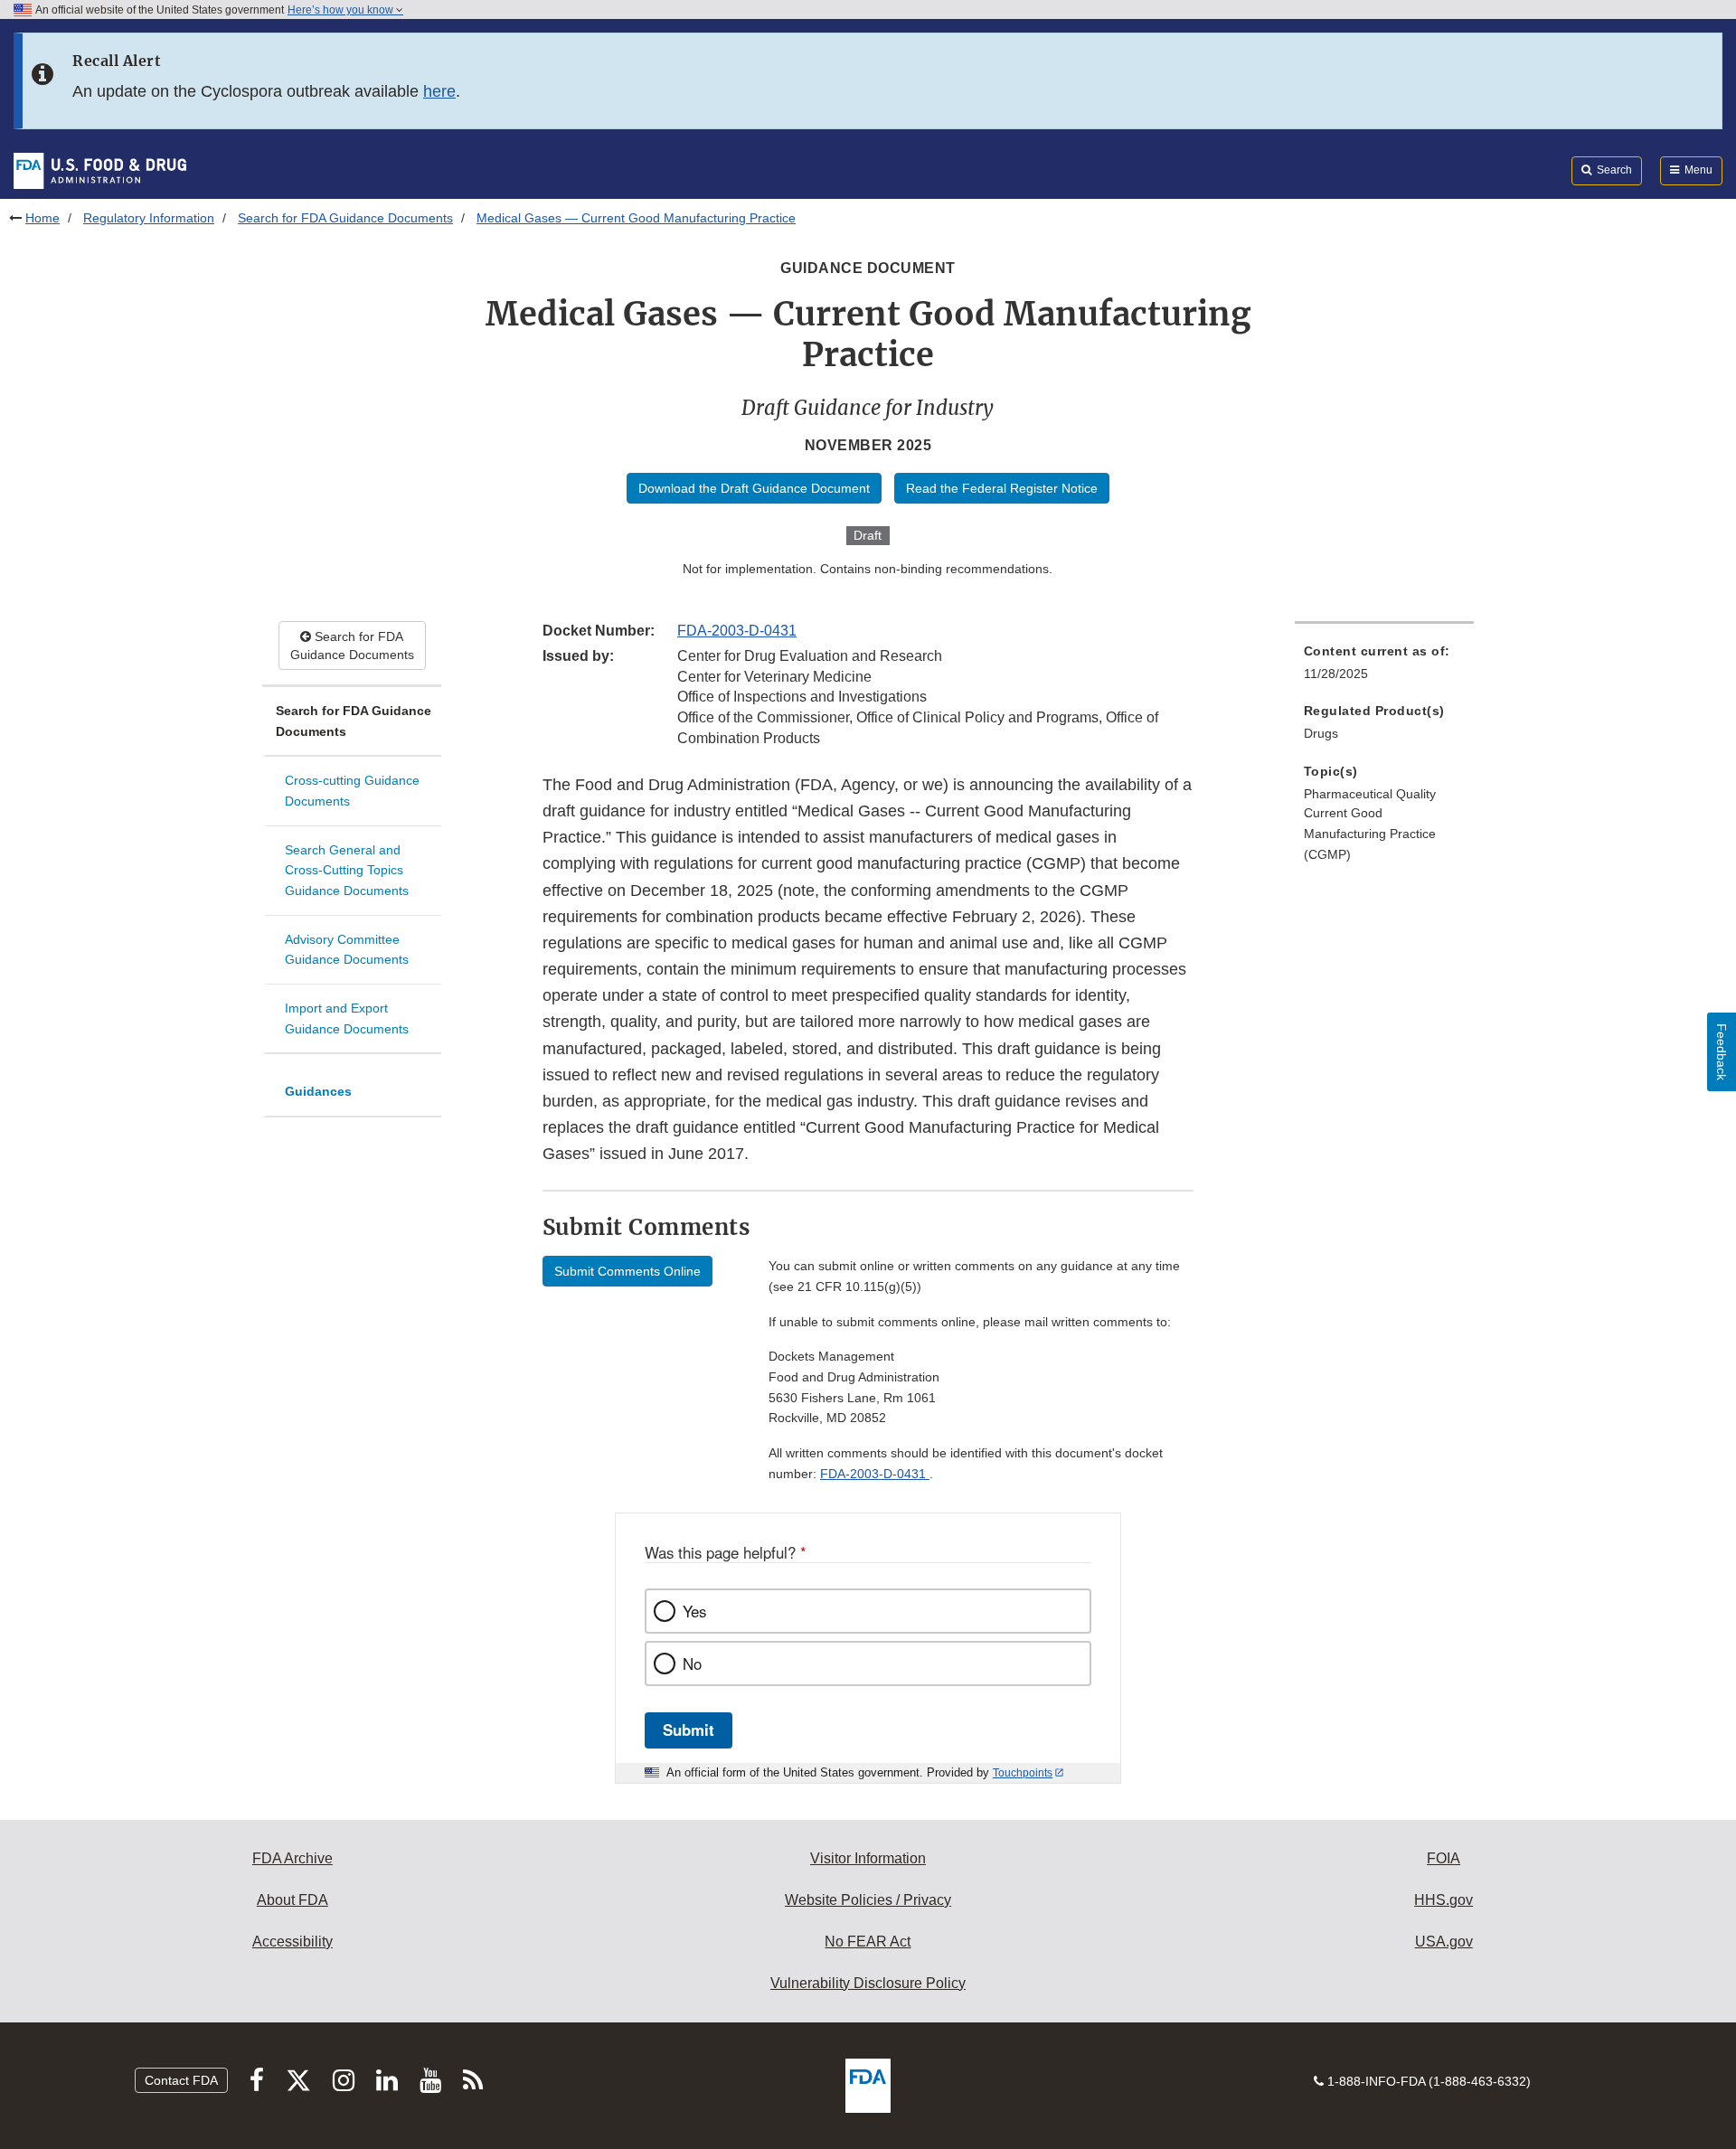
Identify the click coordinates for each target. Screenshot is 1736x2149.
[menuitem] (1384, 668)
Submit (689, 1730)
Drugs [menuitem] (1321, 733)
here (439, 91)
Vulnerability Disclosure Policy (868, 1983)
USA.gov (1444, 1942)
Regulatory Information (149, 218)
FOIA (1444, 1858)
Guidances (318, 1091)
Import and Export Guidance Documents (347, 1018)
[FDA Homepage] (100, 170)
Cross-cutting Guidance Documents (352, 791)
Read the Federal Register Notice (1002, 488)
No (692, 1664)
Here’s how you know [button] (342, 10)
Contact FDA (181, 2080)
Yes (694, 1611)
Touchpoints (1023, 1773)
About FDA (292, 1900)
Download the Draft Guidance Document (754, 488)
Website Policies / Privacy (868, 1900)
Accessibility (292, 1942)
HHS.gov (1444, 1900)
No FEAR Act (868, 1942)
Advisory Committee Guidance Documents (347, 950)
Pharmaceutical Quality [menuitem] (1370, 794)
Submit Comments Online (627, 1271)
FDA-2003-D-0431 (737, 631)
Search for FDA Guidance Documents (345, 218)
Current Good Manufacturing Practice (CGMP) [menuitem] (1370, 833)
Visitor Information (868, 1858)
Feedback (1722, 1052)
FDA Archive (292, 1858)
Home (42, 218)
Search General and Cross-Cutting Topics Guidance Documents (347, 870)
